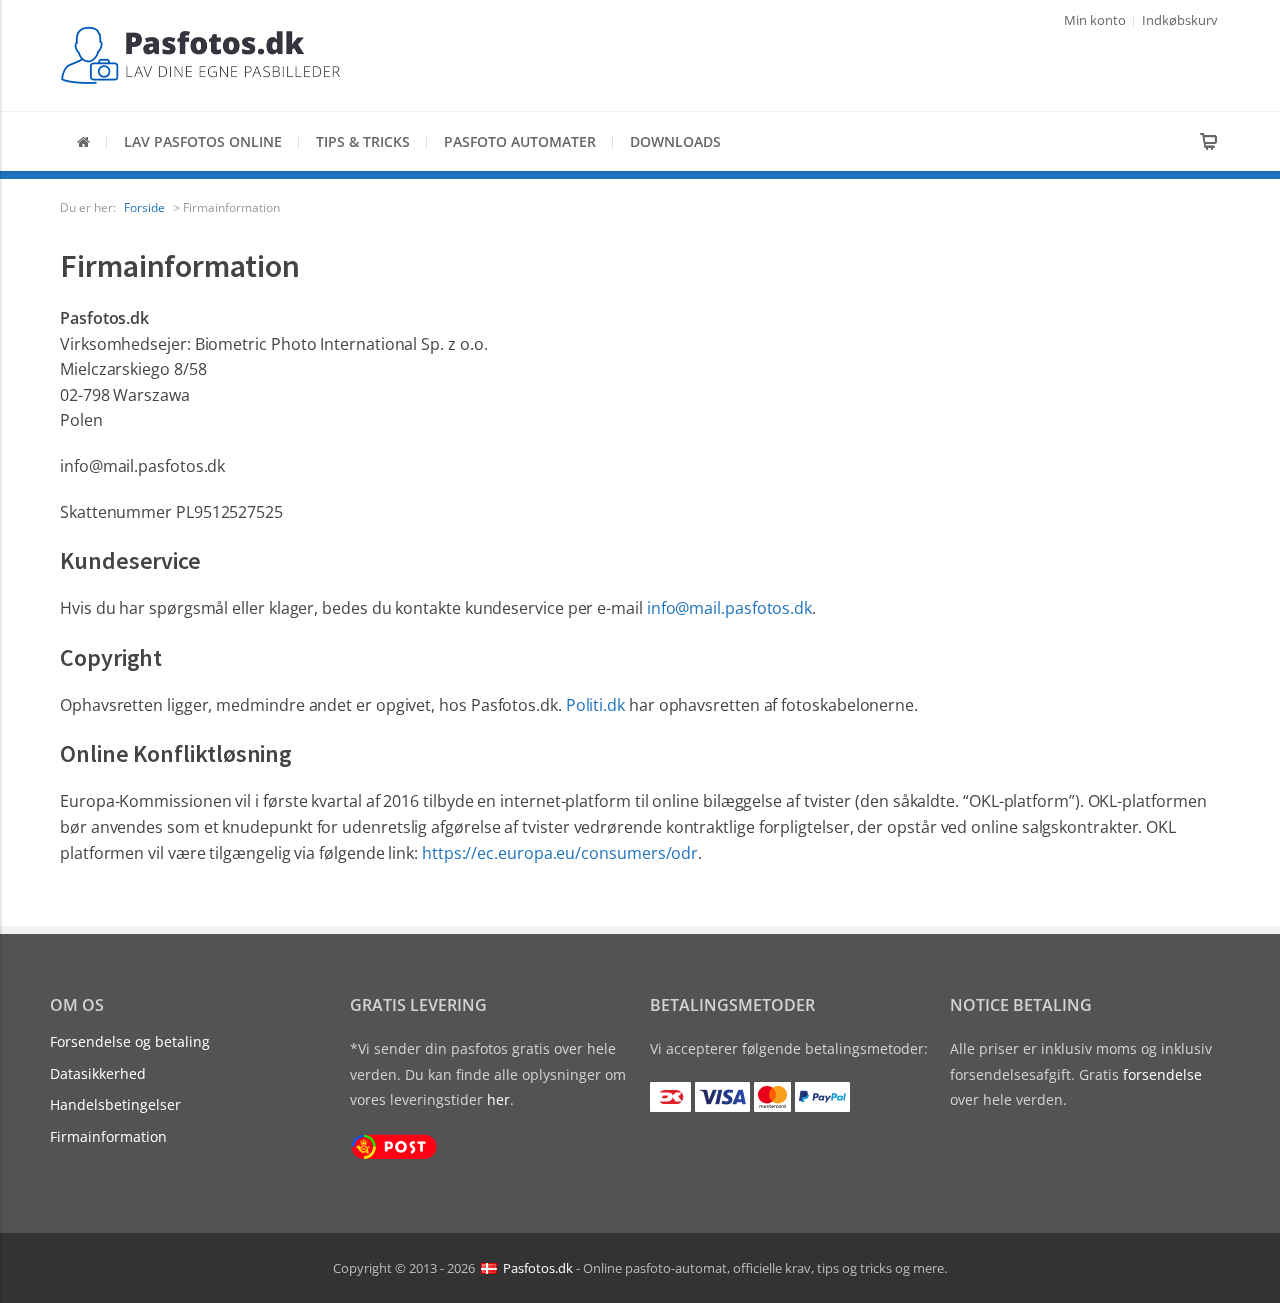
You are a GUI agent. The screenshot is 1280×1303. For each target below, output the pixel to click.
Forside (144, 207)
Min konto (1095, 20)
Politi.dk (595, 705)
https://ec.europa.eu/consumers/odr (560, 853)
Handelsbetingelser (115, 1104)
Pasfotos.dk (538, 1267)
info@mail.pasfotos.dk (729, 608)
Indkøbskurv (1180, 20)
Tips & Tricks (363, 141)
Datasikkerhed (98, 1073)
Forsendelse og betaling (130, 1041)
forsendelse (1162, 1074)
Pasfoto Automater (520, 141)
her (498, 1099)
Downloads (675, 141)
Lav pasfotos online (203, 141)
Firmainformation (108, 1136)
